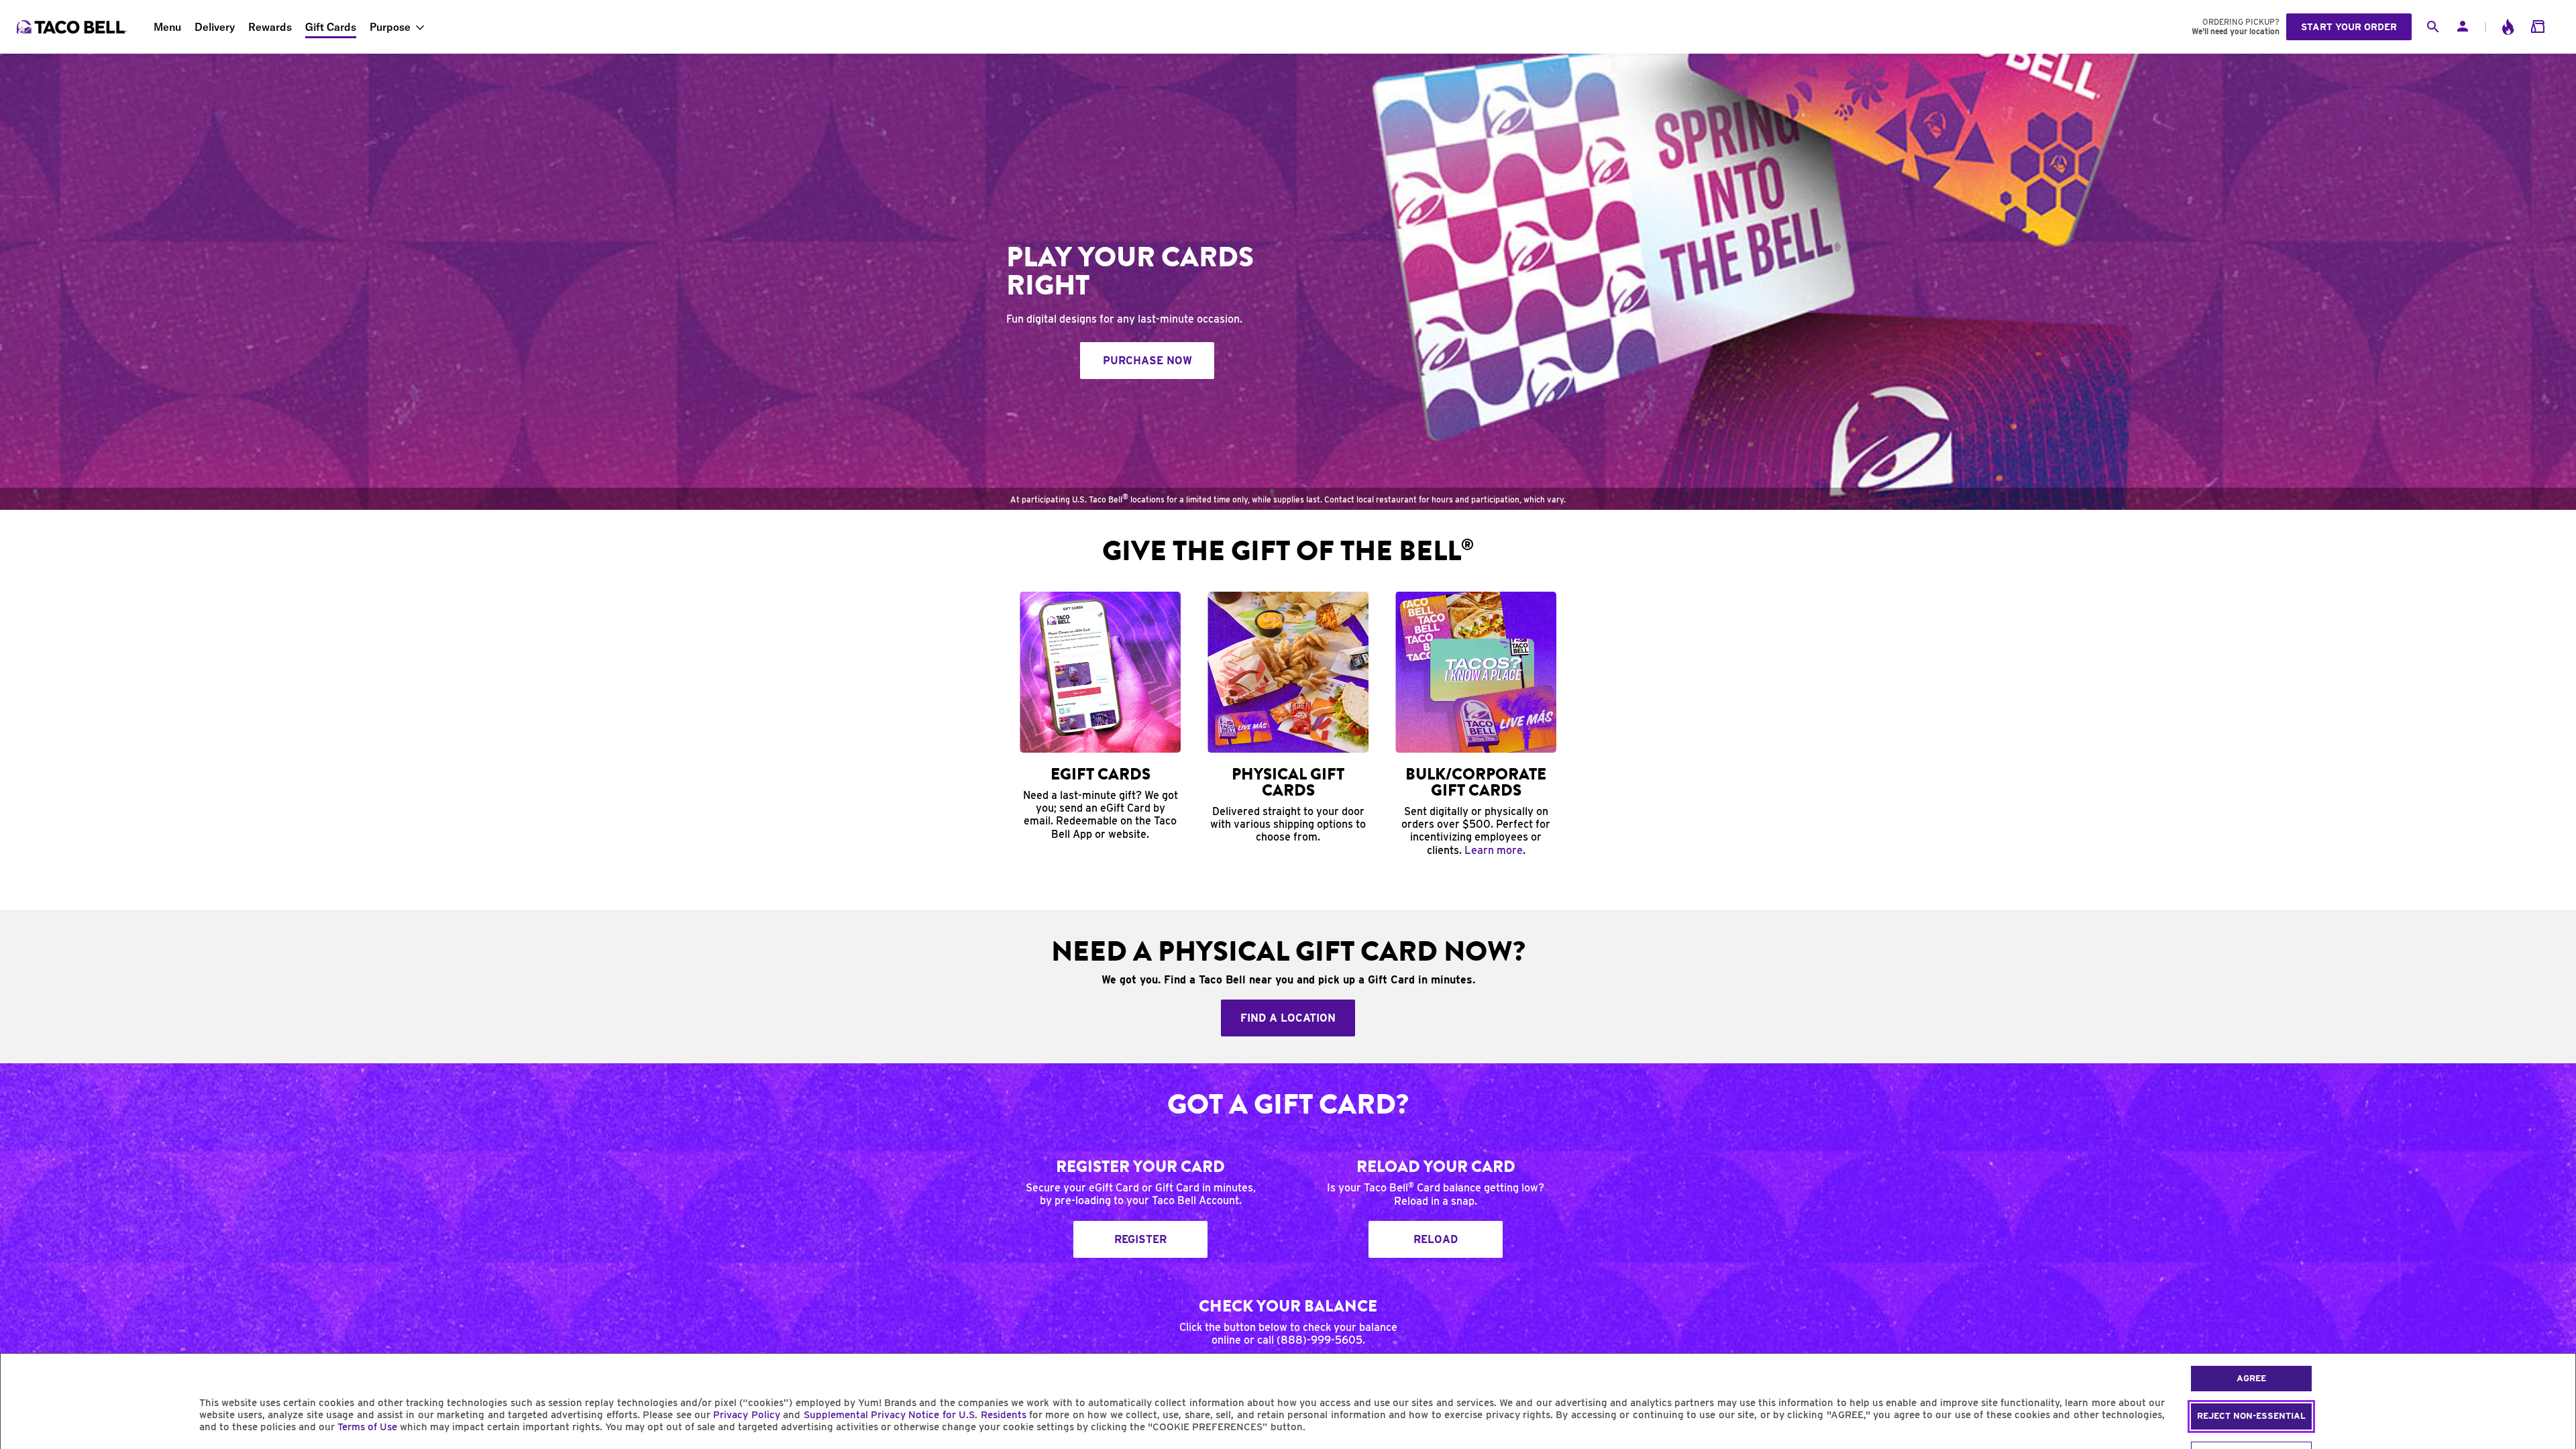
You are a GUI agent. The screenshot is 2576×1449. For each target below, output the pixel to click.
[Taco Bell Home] (73, 27)
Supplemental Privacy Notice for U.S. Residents (915, 1415)
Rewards (270, 27)
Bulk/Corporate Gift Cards (1476, 782)
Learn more (1494, 850)
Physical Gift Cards (1288, 782)
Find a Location (1288, 1018)
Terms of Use (367, 1427)
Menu (167, 27)
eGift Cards (1101, 774)
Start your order (2349, 27)
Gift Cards (331, 27)
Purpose (390, 27)
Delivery (215, 27)
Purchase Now (1147, 361)
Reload (1436, 1239)
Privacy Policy (746, 1415)
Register (1140, 1239)
